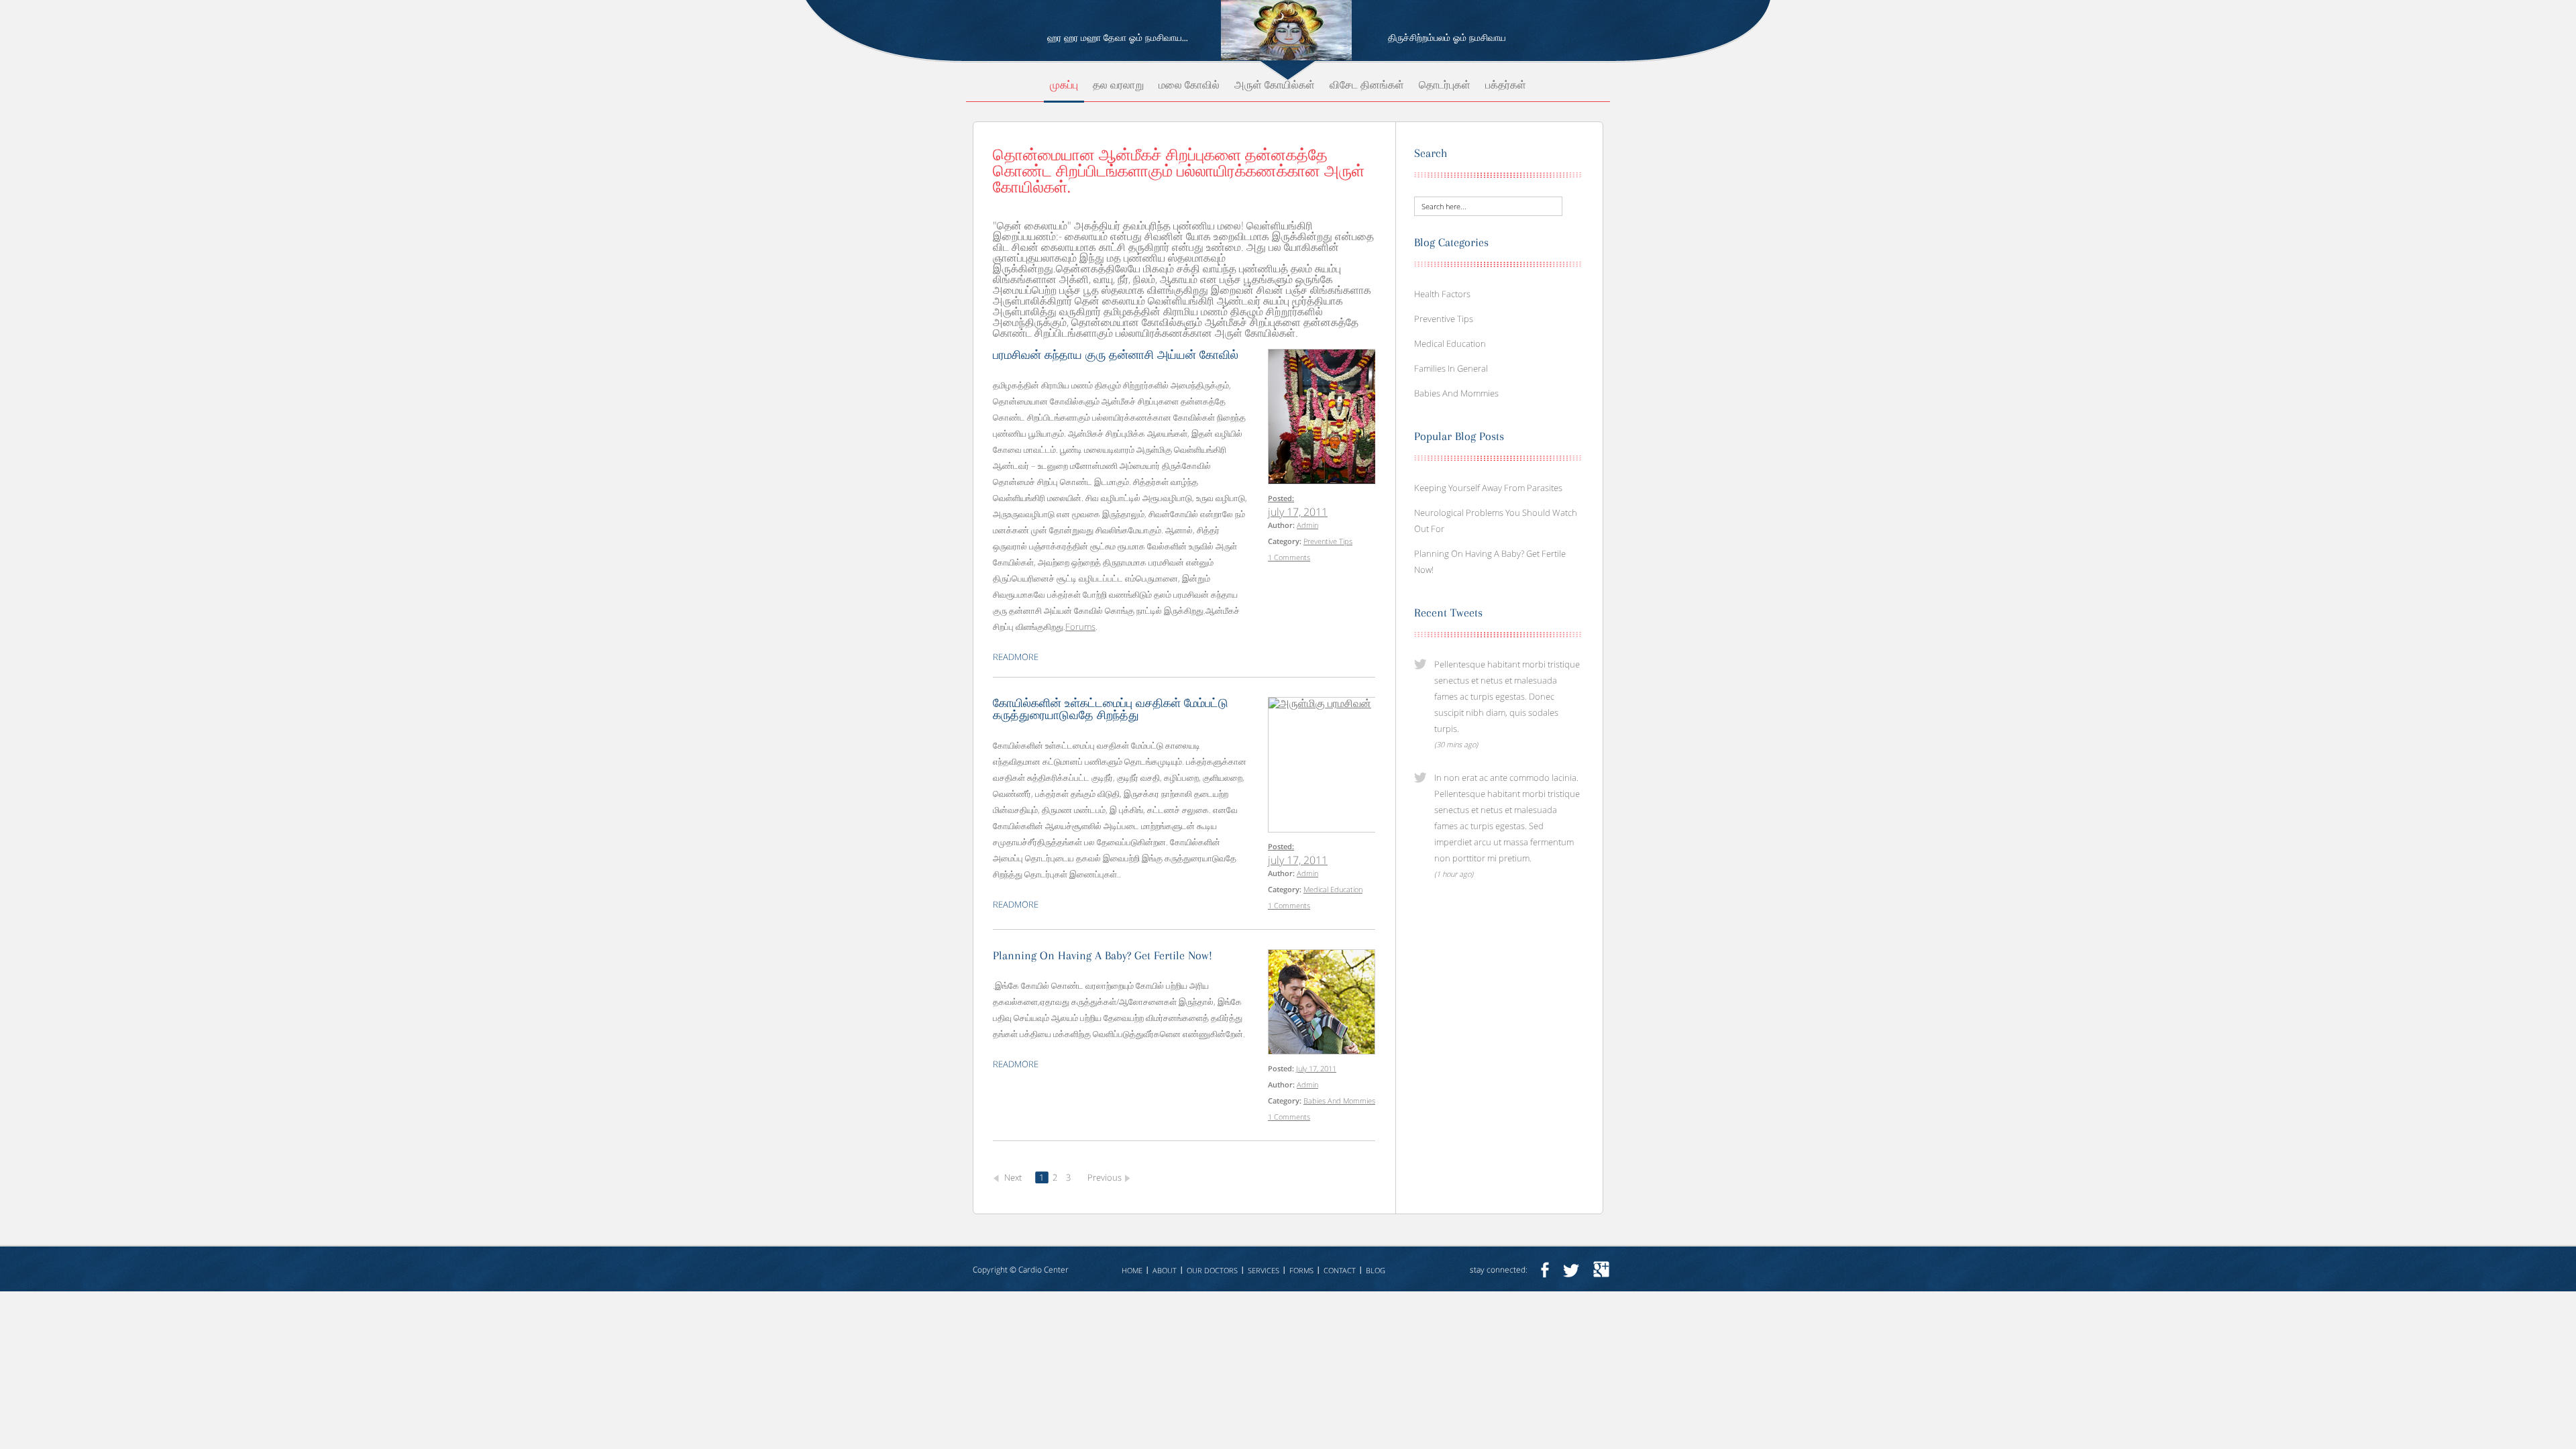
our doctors (1212, 1270)
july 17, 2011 (1298, 512)
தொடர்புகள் (1445, 86)
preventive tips (1328, 541)
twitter (1571, 1270)
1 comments (1289, 557)
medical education (1333, 889)
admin (1307, 525)
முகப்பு (1064, 86)
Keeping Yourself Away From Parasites (1488, 488)
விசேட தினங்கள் (1367, 86)
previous (1105, 1177)
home (1132, 1270)
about (1165, 1270)
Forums (1080, 627)
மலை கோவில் (1189, 86)
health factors (1442, 294)
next (1013, 1177)
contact (1340, 1270)
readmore (1016, 657)
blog (1376, 1270)
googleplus (1601, 1270)
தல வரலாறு (1118, 86)
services (1264, 1270)
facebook (1545, 1270)
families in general (1451, 368)
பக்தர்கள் (1506, 86)
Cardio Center (1043, 1270)
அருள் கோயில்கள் (1275, 86)
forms (1301, 1270)
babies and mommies (1339, 1101)
